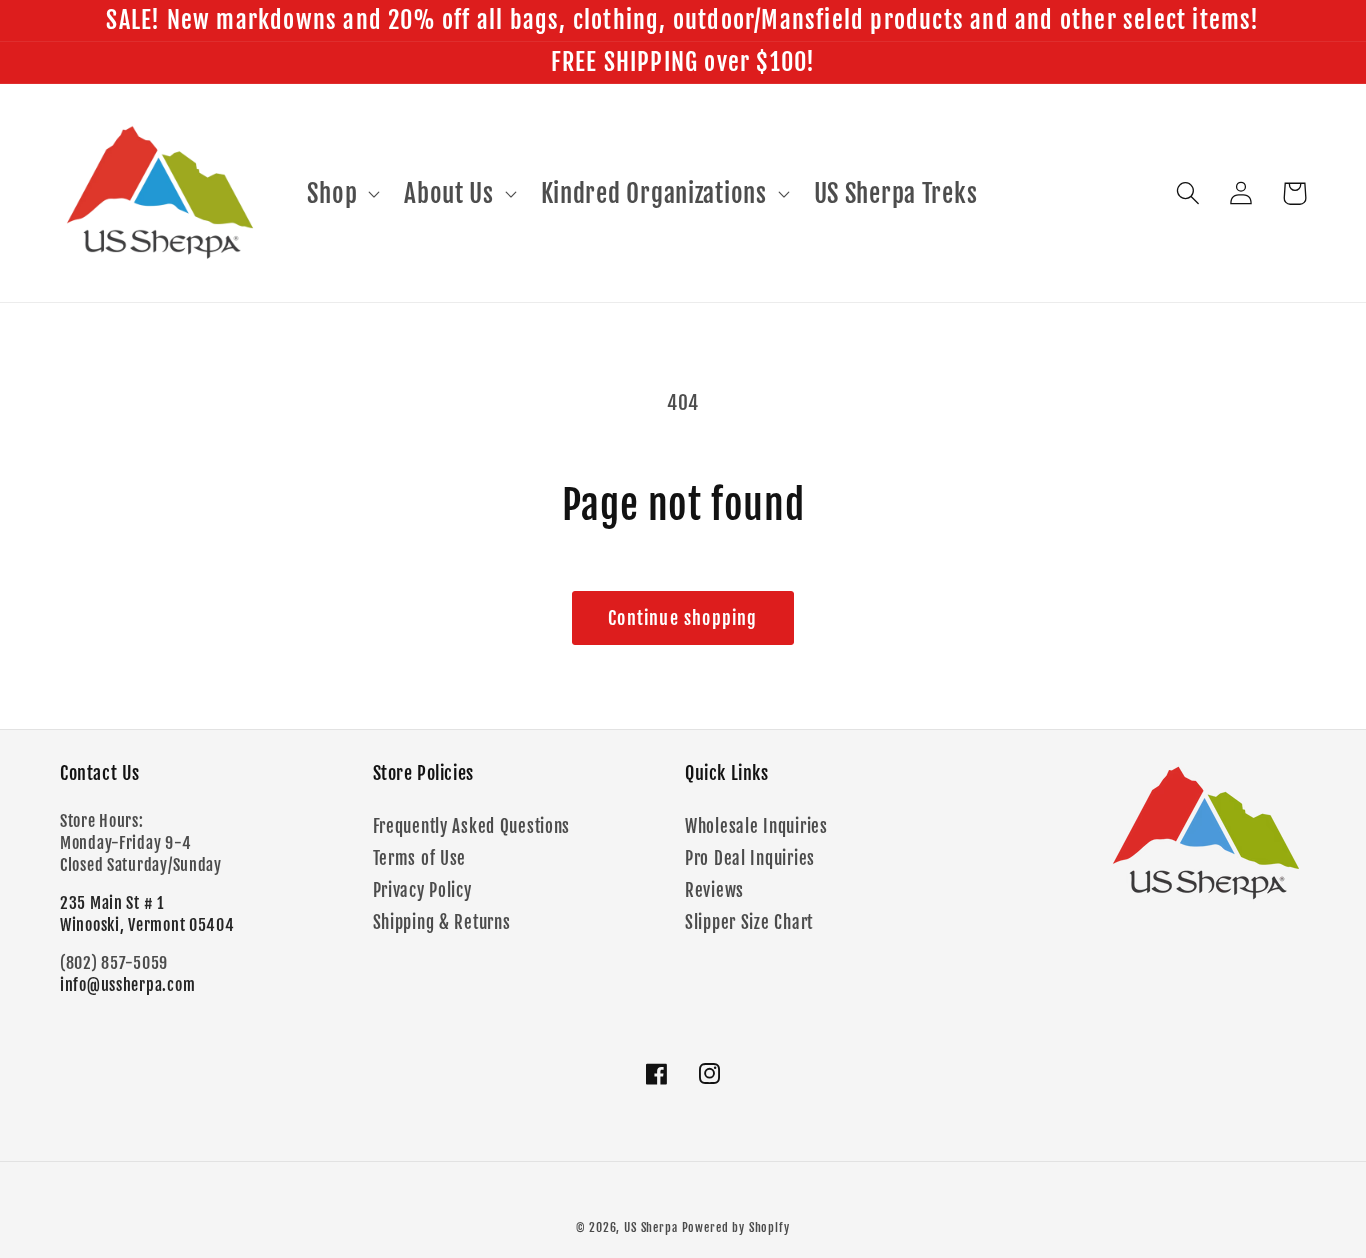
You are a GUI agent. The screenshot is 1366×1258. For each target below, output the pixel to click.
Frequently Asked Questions (472, 826)
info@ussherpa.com (127, 985)
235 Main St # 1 (112, 903)
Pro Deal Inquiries (750, 858)
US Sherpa (651, 1227)
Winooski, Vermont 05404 (147, 925)
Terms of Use (420, 858)
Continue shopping (682, 618)
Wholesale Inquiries (756, 826)
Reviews (714, 890)
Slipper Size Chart (749, 922)
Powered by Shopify (736, 1227)
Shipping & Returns (442, 922)
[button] (341, 193)
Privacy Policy (422, 890)
